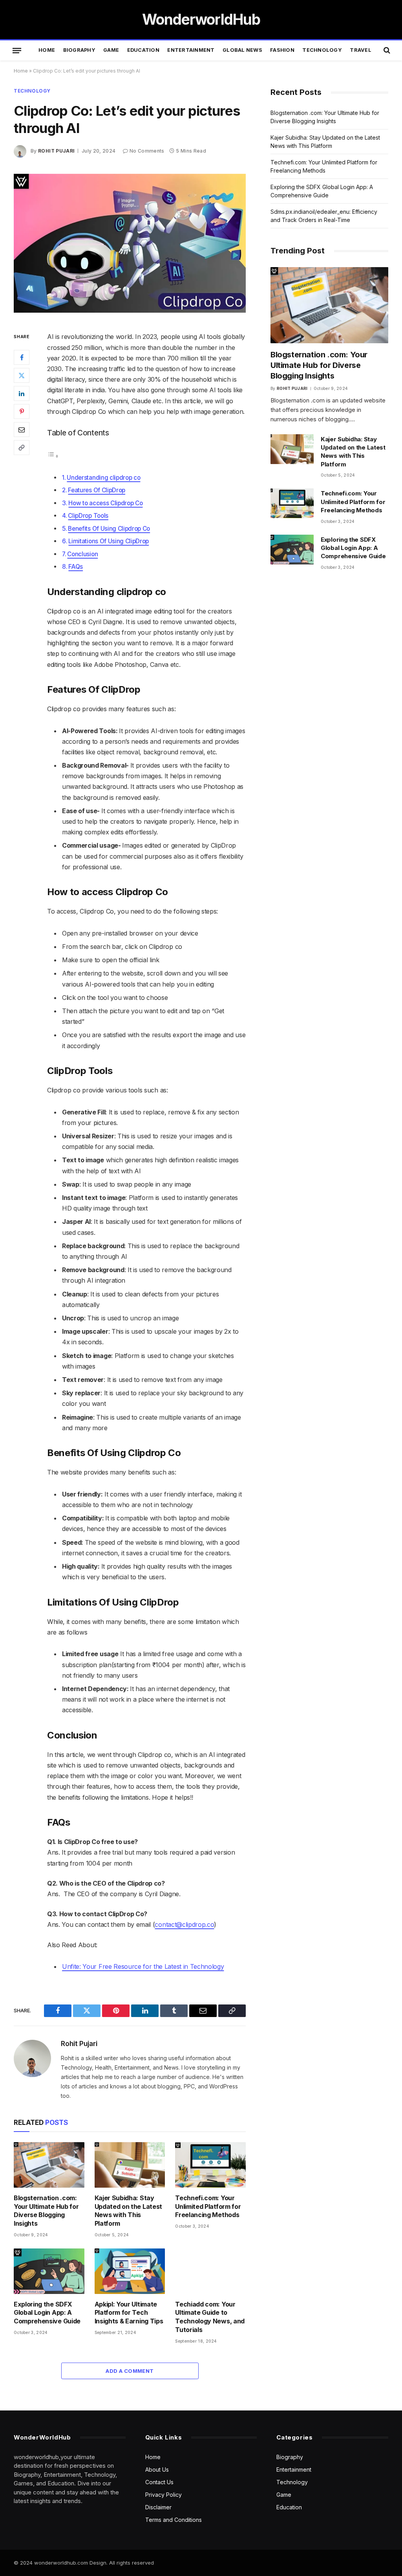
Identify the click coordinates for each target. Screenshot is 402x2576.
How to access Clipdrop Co (105, 503)
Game (111, 50)
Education (143, 50)
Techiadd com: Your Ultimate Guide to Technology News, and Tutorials (210, 2317)
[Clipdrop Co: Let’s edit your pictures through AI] (130, 243)
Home (47, 50)
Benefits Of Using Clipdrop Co (109, 529)
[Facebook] (22, 357)
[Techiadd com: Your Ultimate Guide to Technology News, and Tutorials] (210, 2271)
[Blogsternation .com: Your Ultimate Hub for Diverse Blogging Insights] (49, 2165)
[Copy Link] (22, 448)
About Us (157, 2470)
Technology (322, 50)
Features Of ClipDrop (97, 490)
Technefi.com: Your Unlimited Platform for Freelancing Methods (208, 2206)
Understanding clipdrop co (103, 478)
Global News (242, 50)
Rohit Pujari (56, 151)
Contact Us (159, 2482)
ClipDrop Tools (88, 516)
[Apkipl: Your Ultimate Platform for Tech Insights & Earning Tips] (130, 2271)
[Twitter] (22, 375)
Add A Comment (130, 2371)
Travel (361, 50)
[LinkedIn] (22, 393)
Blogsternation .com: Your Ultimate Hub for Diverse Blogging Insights (46, 2211)
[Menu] (17, 50)
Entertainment (191, 50)
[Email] (22, 430)
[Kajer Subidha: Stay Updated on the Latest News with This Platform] (130, 2165)
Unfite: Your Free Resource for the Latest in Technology (143, 1966)
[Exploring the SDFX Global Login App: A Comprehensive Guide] (49, 2271)
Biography (79, 50)
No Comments (147, 151)
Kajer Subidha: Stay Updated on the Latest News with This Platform (128, 2211)
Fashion (282, 50)
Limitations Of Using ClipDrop (109, 541)
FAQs (76, 567)
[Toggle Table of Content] (53, 456)
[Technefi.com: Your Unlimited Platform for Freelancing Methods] (210, 2165)
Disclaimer (158, 2507)
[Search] (386, 50)
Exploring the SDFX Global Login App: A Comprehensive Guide (47, 2313)
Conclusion (82, 554)
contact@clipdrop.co (184, 1924)
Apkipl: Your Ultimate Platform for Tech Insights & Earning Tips (129, 2313)
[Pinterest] (22, 411)
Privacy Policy (164, 2495)
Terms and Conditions (174, 2520)
